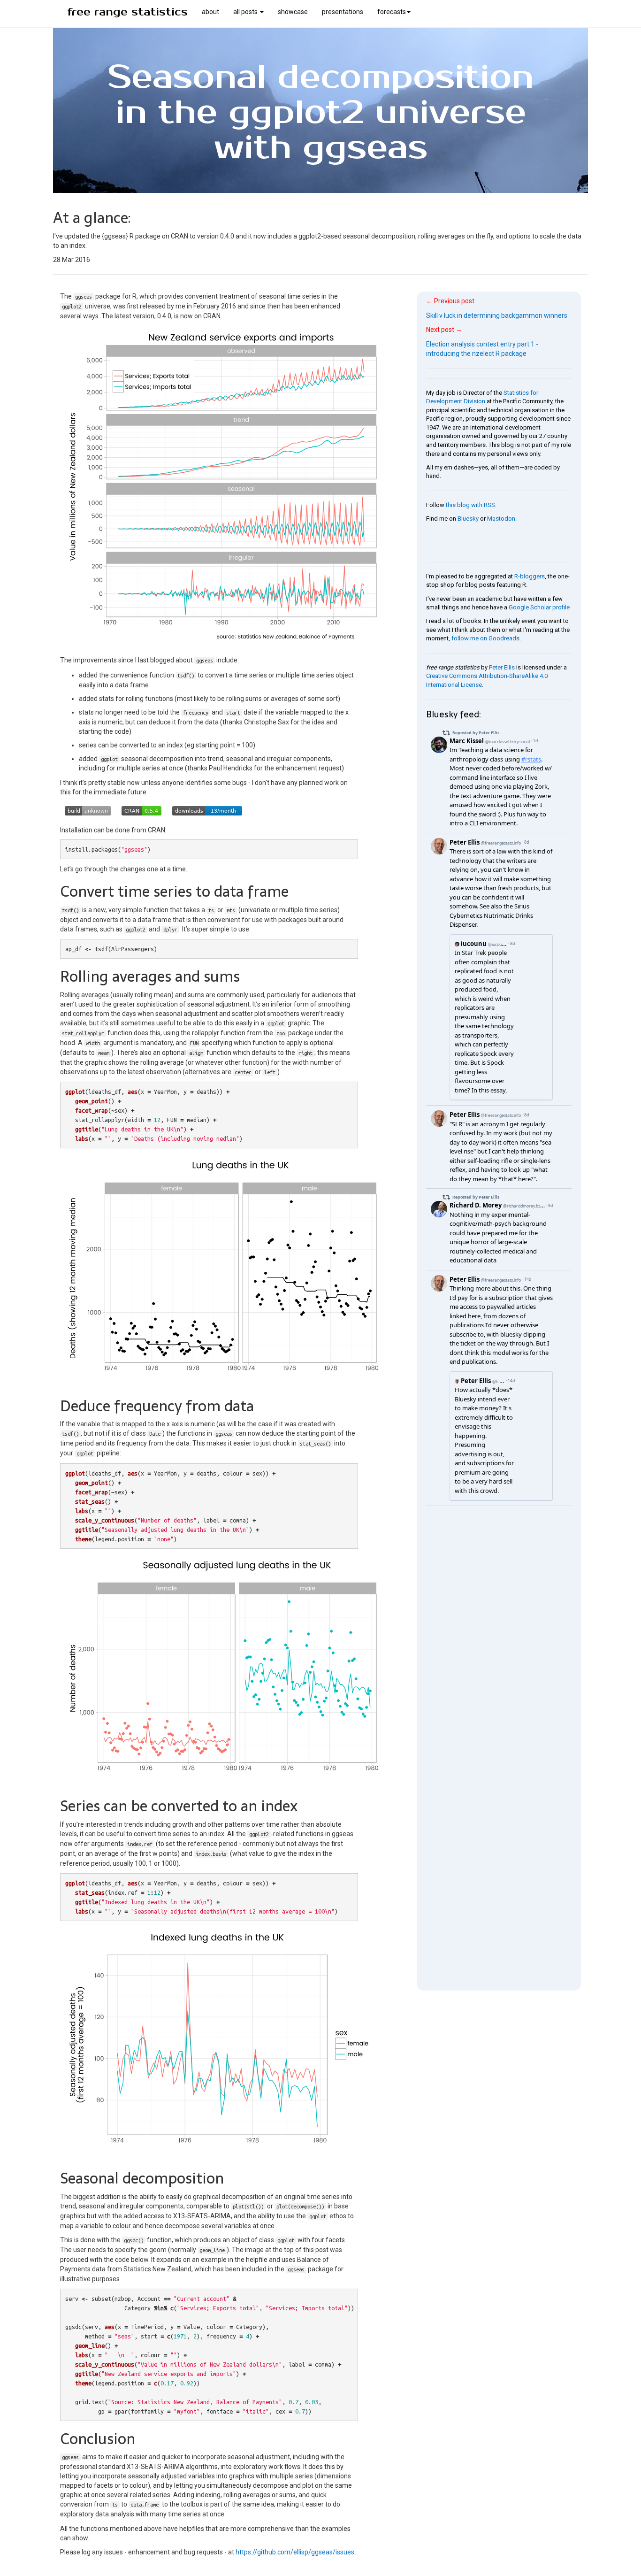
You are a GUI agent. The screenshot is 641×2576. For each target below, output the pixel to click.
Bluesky (468, 519)
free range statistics (127, 12)
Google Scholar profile (539, 607)
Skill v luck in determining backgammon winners (497, 315)
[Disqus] (499, 1623)
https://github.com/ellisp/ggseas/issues (295, 2552)
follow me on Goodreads (485, 638)
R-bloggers (530, 576)
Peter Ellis (502, 667)
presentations (343, 12)
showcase (293, 12)
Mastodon (501, 519)
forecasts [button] (392, 12)
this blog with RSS (470, 505)
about (210, 12)
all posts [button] (246, 12)
